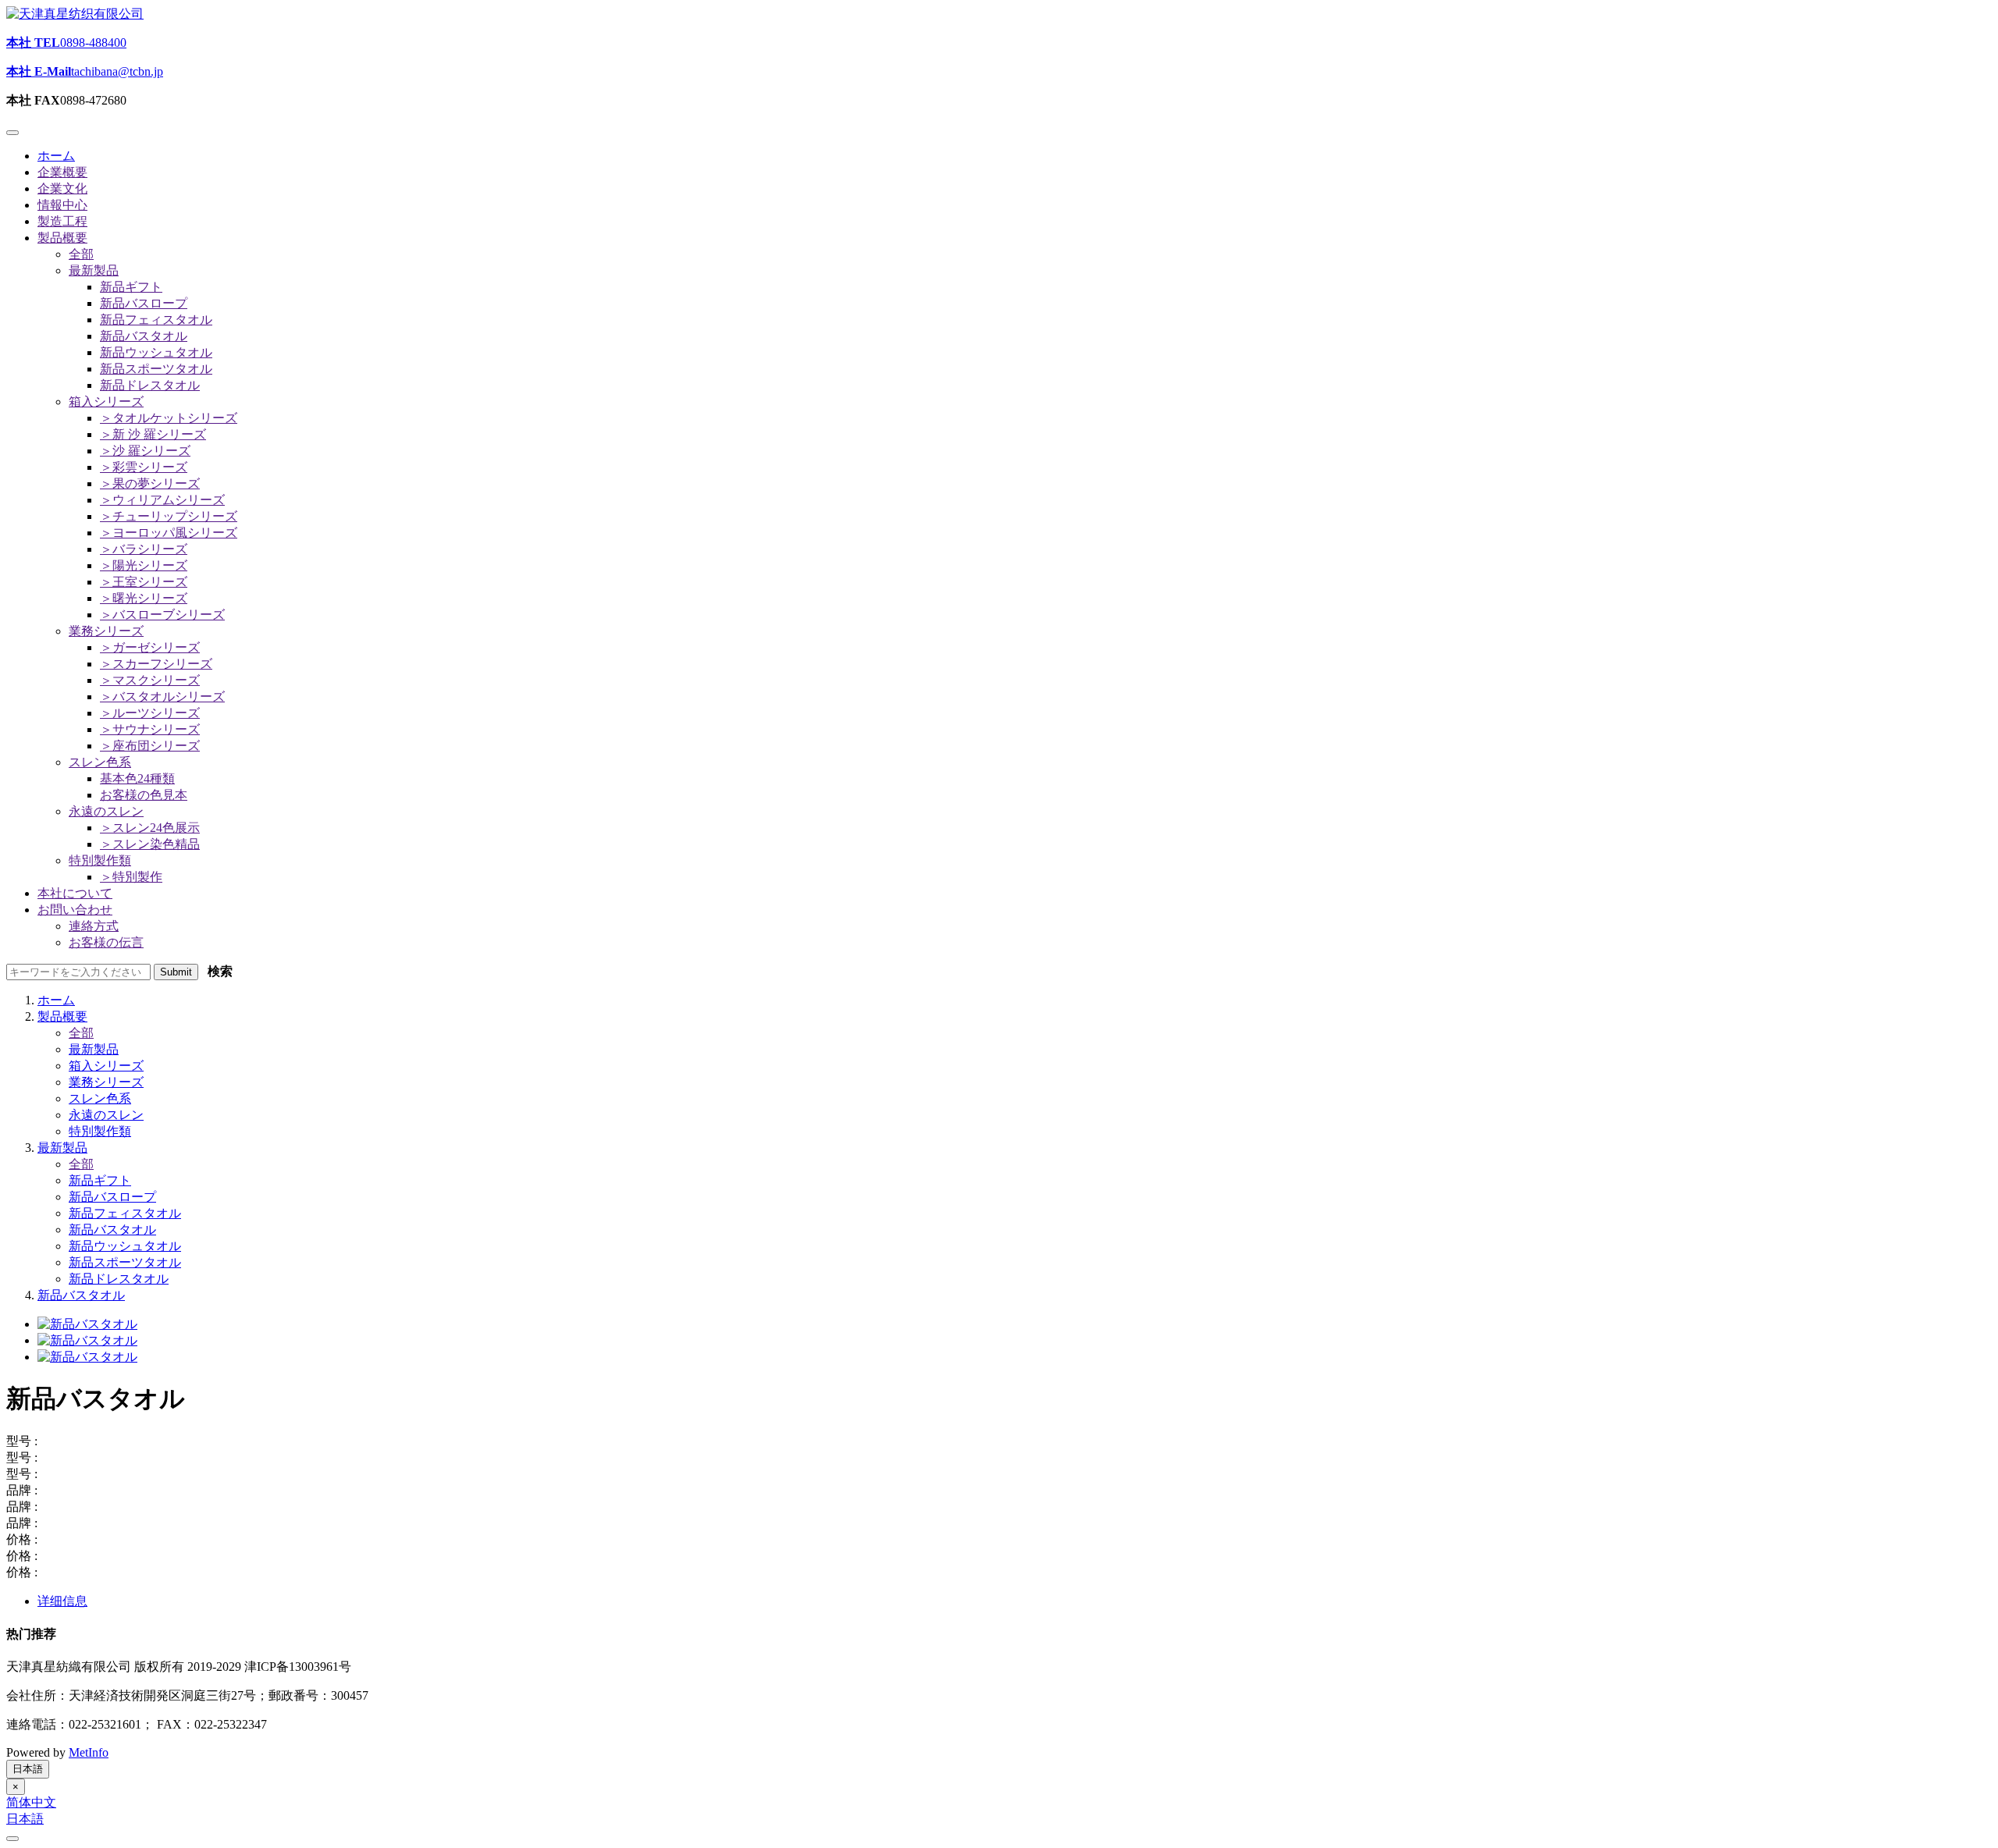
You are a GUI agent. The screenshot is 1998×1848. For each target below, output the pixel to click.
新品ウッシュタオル (125, 1246)
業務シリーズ (106, 1082)
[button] (62, 238)
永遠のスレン (106, 1115)
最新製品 (94, 1049)
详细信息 (62, 1601)
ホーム (56, 1000)
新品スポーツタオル (125, 1262)
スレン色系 (100, 1098)
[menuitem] (131, 287)
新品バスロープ (112, 1197)
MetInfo (89, 1752)
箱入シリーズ (106, 1066)
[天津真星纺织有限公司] (75, 14)
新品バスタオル (112, 1230)
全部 (81, 1033)
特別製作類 (100, 1131)
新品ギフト (100, 1180)
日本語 (28, 1769)
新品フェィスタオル (125, 1213)
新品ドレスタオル (119, 1279)
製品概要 (62, 1016)
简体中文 (31, 1802)
